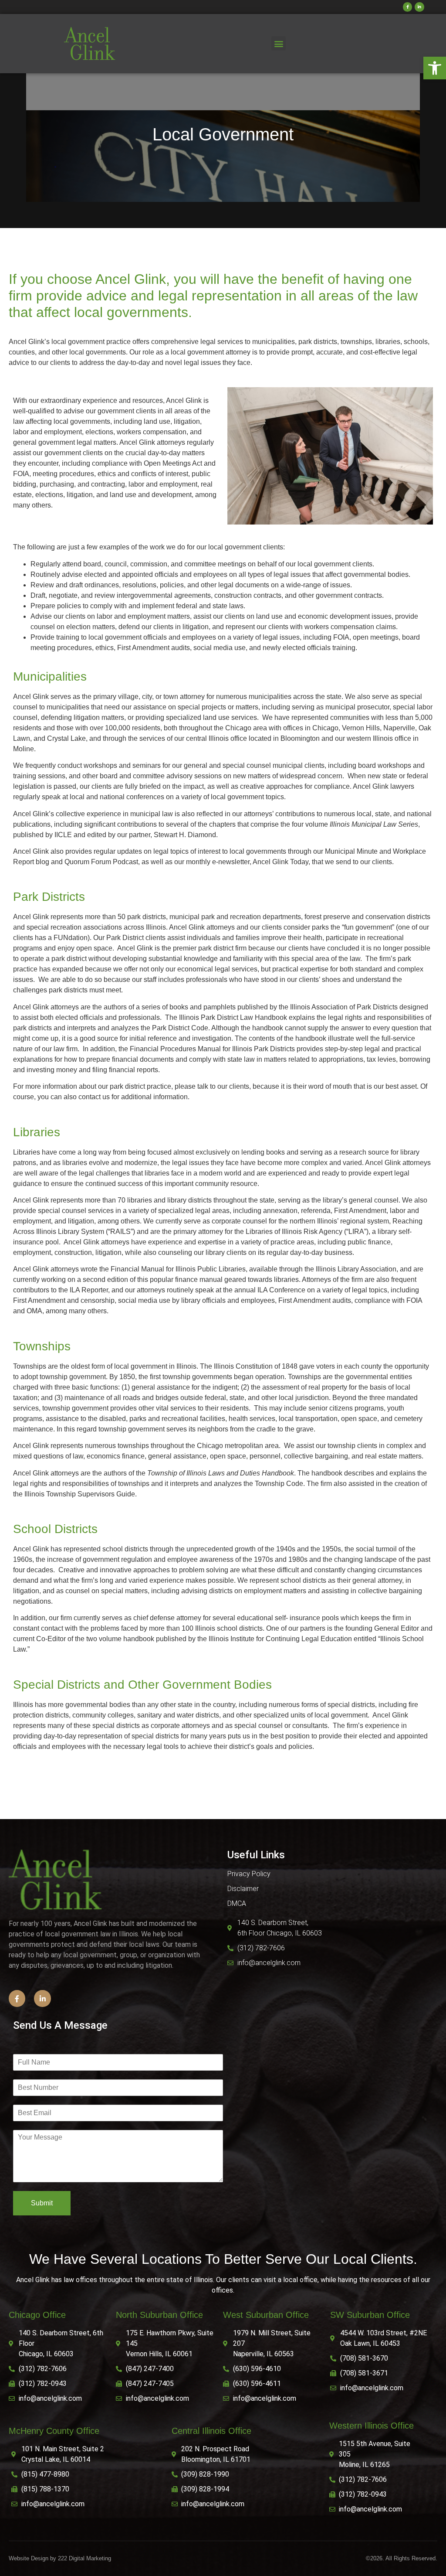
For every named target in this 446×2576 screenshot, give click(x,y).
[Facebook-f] (408, 7)
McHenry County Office (54, 2431)
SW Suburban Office (370, 2315)
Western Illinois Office (372, 2426)
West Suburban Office (266, 2315)
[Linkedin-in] (419, 7)
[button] (435, 68)
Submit (42, 2203)
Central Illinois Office (211, 2431)
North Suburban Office (159, 2315)
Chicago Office (37, 2315)
